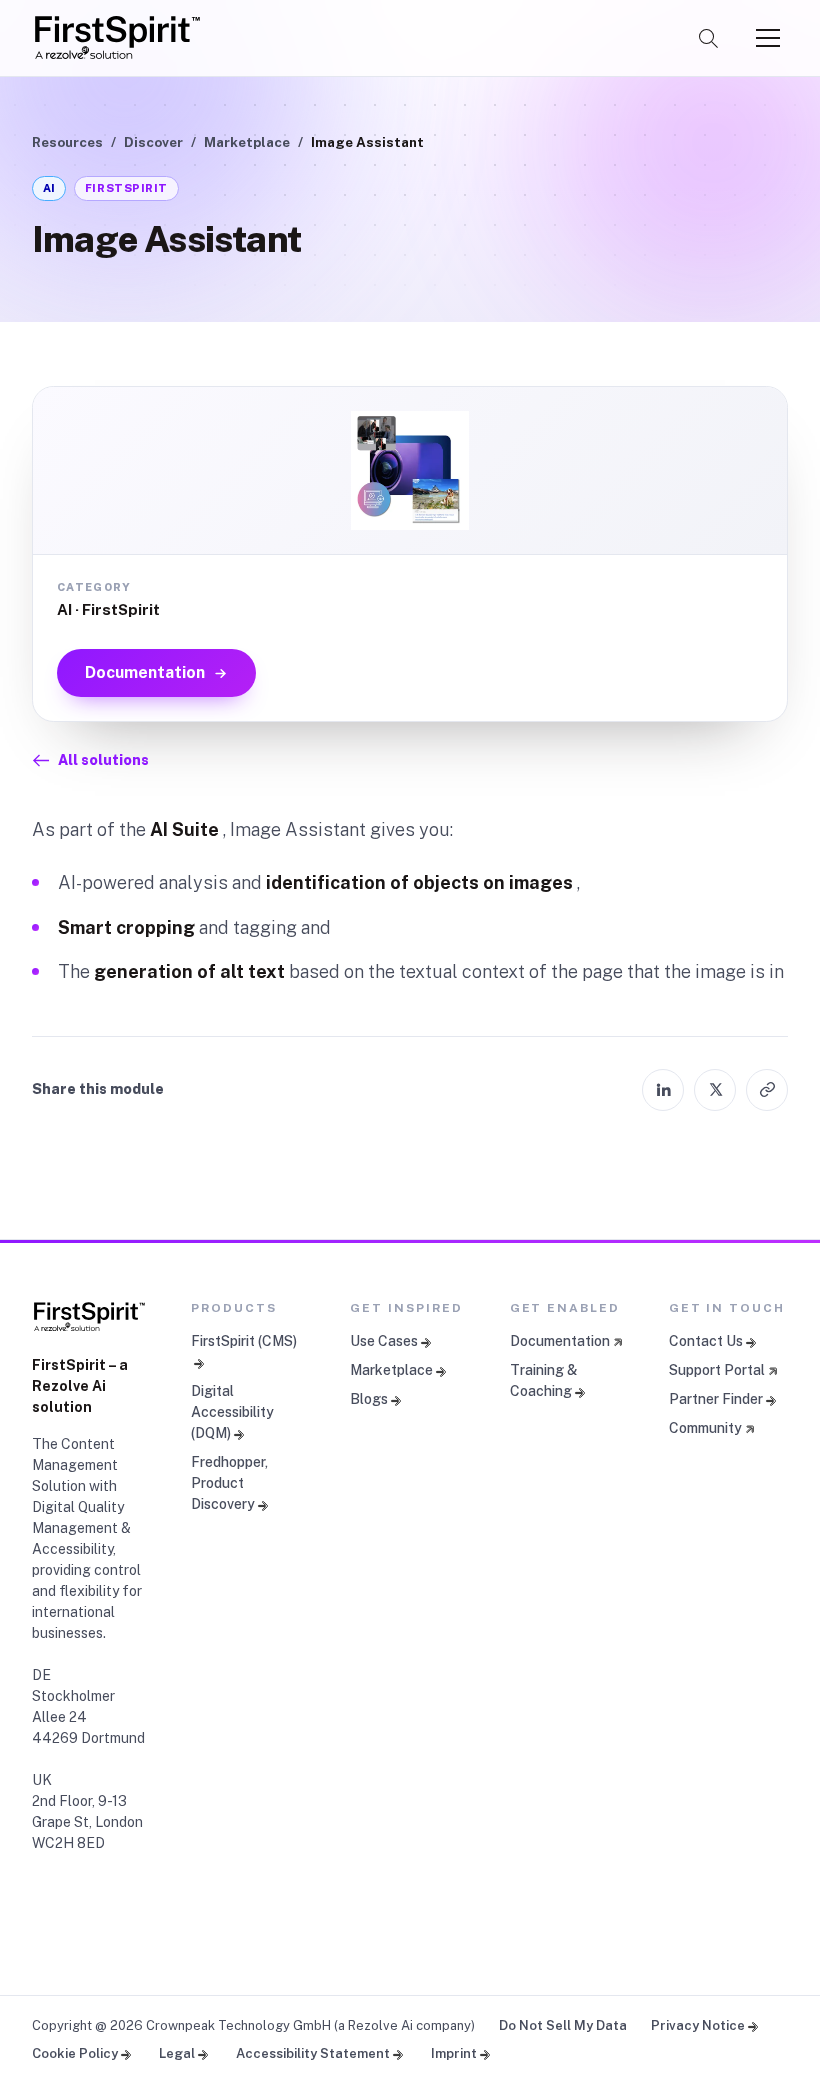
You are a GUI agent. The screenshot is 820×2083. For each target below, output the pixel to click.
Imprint (454, 2053)
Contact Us (706, 1341)
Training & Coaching (543, 1380)
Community (705, 1428)
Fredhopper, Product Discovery (229, 1483)
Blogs (369, 1399)
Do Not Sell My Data (563, 2025)
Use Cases (384, 1341)
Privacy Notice (698, 2025)
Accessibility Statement (313, 2053)
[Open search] (708, 38)
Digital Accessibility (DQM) (232, 1412)
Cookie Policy (75, 2053)
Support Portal (717, 1370)
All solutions (103, 760)
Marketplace (247, 142)
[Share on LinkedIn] (663, 1090)
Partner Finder (716, 1399)
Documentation (145, 672)
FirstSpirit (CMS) (244, 1341)
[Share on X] (715, 1090)
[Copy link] (767, 1090)
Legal (177, 2053)
